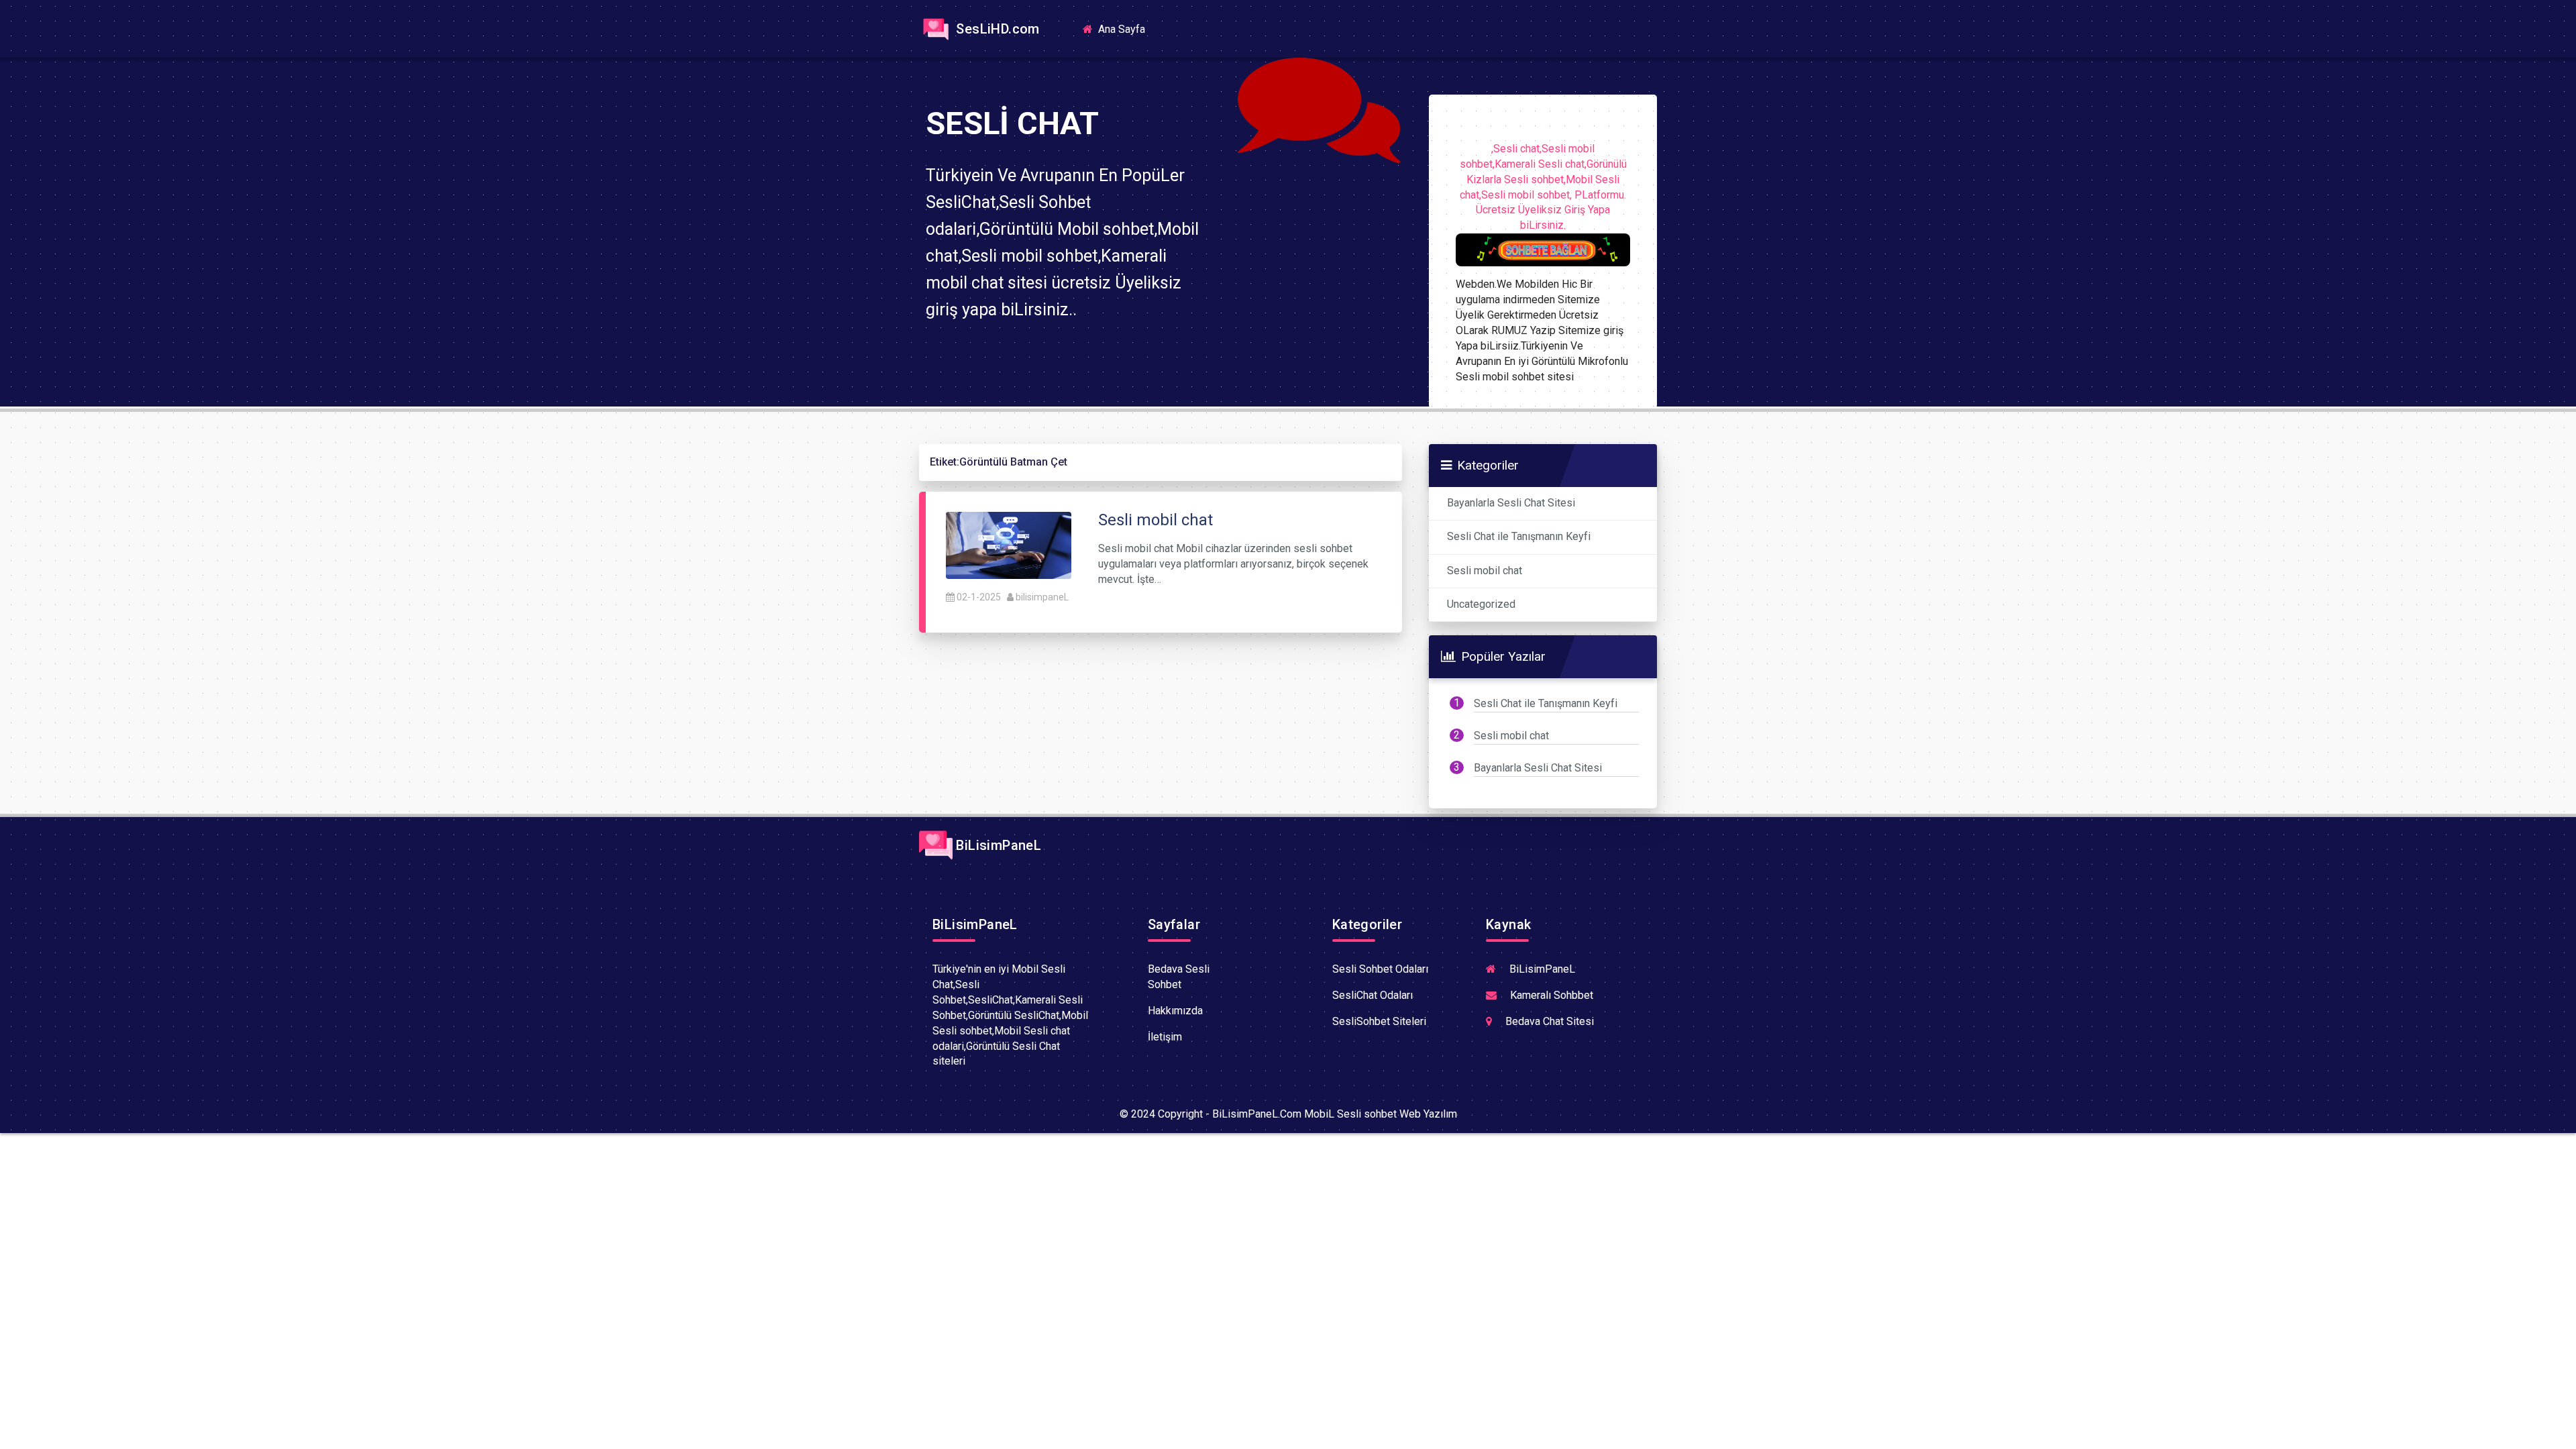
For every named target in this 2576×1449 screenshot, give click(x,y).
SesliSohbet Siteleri (1379, 1021)
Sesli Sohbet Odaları (1380, 969)
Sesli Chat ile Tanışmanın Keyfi (1519, 536)
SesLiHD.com (996, 29)
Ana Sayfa (1126, 29)
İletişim (1165, 1037)
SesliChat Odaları (1373, 995)
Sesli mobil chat (1485, 571)
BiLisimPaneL (997, 845)
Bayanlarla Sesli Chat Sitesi (1511, 503)
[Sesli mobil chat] (1009, 544)
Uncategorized (1481, 604)
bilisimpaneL (1042, 597)
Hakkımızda (1175, 1011)
